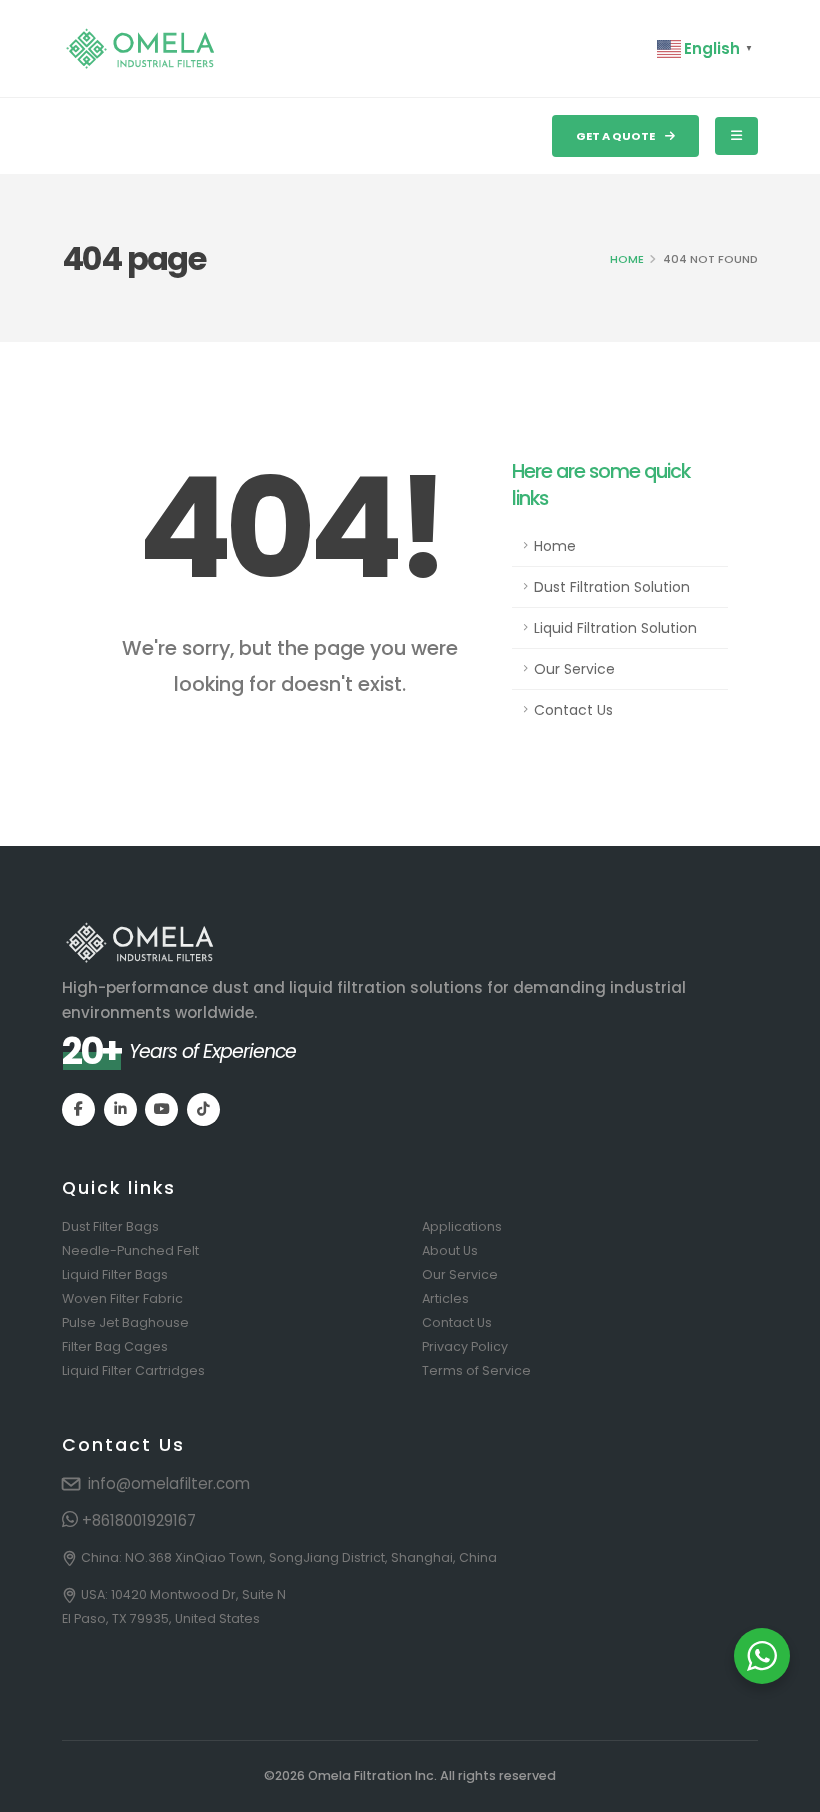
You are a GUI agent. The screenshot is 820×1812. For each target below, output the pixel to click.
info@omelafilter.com (169, 1483)
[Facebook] (78, 1109)
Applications (462, 1226)
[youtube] (161, 1109)
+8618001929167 (137, 1520)
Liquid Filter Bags (115, 1274)
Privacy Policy (465, 1346)
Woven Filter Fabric (122, 1298)
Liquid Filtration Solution (615, 628)
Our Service (574, 669)
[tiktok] (203, 1109)
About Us (450, 1250)
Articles (445, 1298)
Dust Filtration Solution (612, 587)
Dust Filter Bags (110, 1226)
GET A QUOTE (616, 136)
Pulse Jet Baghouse (125, 1322)
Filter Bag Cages (115, 1346)
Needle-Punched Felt (130, 1250)
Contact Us (573, 710)
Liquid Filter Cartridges (133, 1370)
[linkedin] (120, 1109)
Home (627, 259)
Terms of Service (476, 1370)
